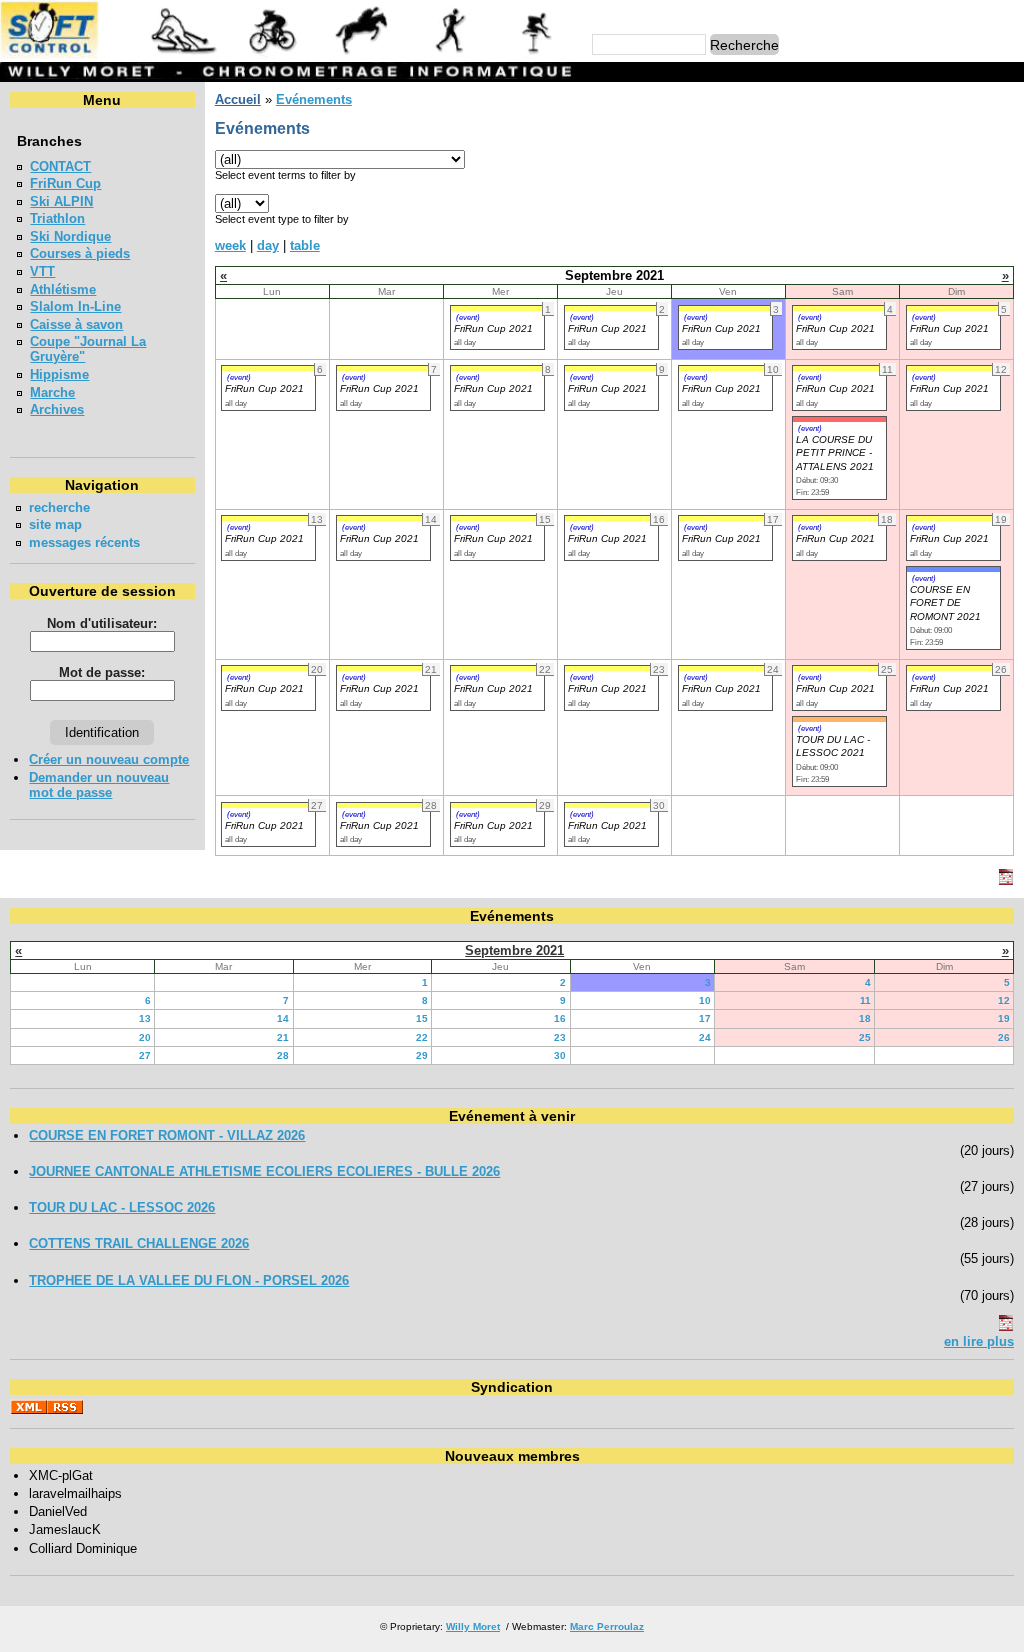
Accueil (238, 99)
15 (422, 1018)
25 (865, 1037)
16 (560, 1018)
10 (705, 1000)
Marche (52, 392)
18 (865, 1018)
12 (1004, 1000)
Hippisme (59, 374)
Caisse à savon (76, 324)
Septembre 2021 (514, 950)
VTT (42, 271)
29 (422, 1055)
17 (705, 1018)
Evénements (314, 99)
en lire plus (979, 1341)
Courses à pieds (80, 253)
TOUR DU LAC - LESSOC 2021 (833, 746)
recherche (59, 507)
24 (705, 1037)
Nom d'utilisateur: (102, 623)
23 (560, 1037)
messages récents (84, 542)
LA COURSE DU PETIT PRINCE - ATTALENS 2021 (835, 453)
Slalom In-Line (75, 306)
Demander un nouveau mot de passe (99, 785)
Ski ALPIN (61, 201)
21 (283, 1037)
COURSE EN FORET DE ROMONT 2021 (945, 603)
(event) (468, 317)
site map (55, 524)
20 (145, 1037)
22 (422, 1037)
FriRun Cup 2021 (493, 328)
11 (865, 1000)
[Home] (289, 54)
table (305, 245)
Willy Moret (473, 1626)
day (268, 245)
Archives (57, 409)
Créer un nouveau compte (109, 759)
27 (145, 1055)
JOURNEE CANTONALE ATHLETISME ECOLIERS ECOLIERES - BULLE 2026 (264, 1171)
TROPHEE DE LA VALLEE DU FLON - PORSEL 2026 (189, 1280)
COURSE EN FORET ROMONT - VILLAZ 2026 (167, 1135)
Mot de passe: (102, 672)
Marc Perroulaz (607, 1626)
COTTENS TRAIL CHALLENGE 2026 (139, 1243)
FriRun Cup (65, 183)
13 (145, 1018)
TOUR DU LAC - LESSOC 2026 (122, 1207)
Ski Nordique (70, 236)
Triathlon (57, 218)
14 (283, 1018)
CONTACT (60, 166)
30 (560, 1055)
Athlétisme (63, 289)
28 (283, 1055)
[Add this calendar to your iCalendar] (1006, 880)
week (230, 245)
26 (1004, 1037)
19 (1004, 1018)
